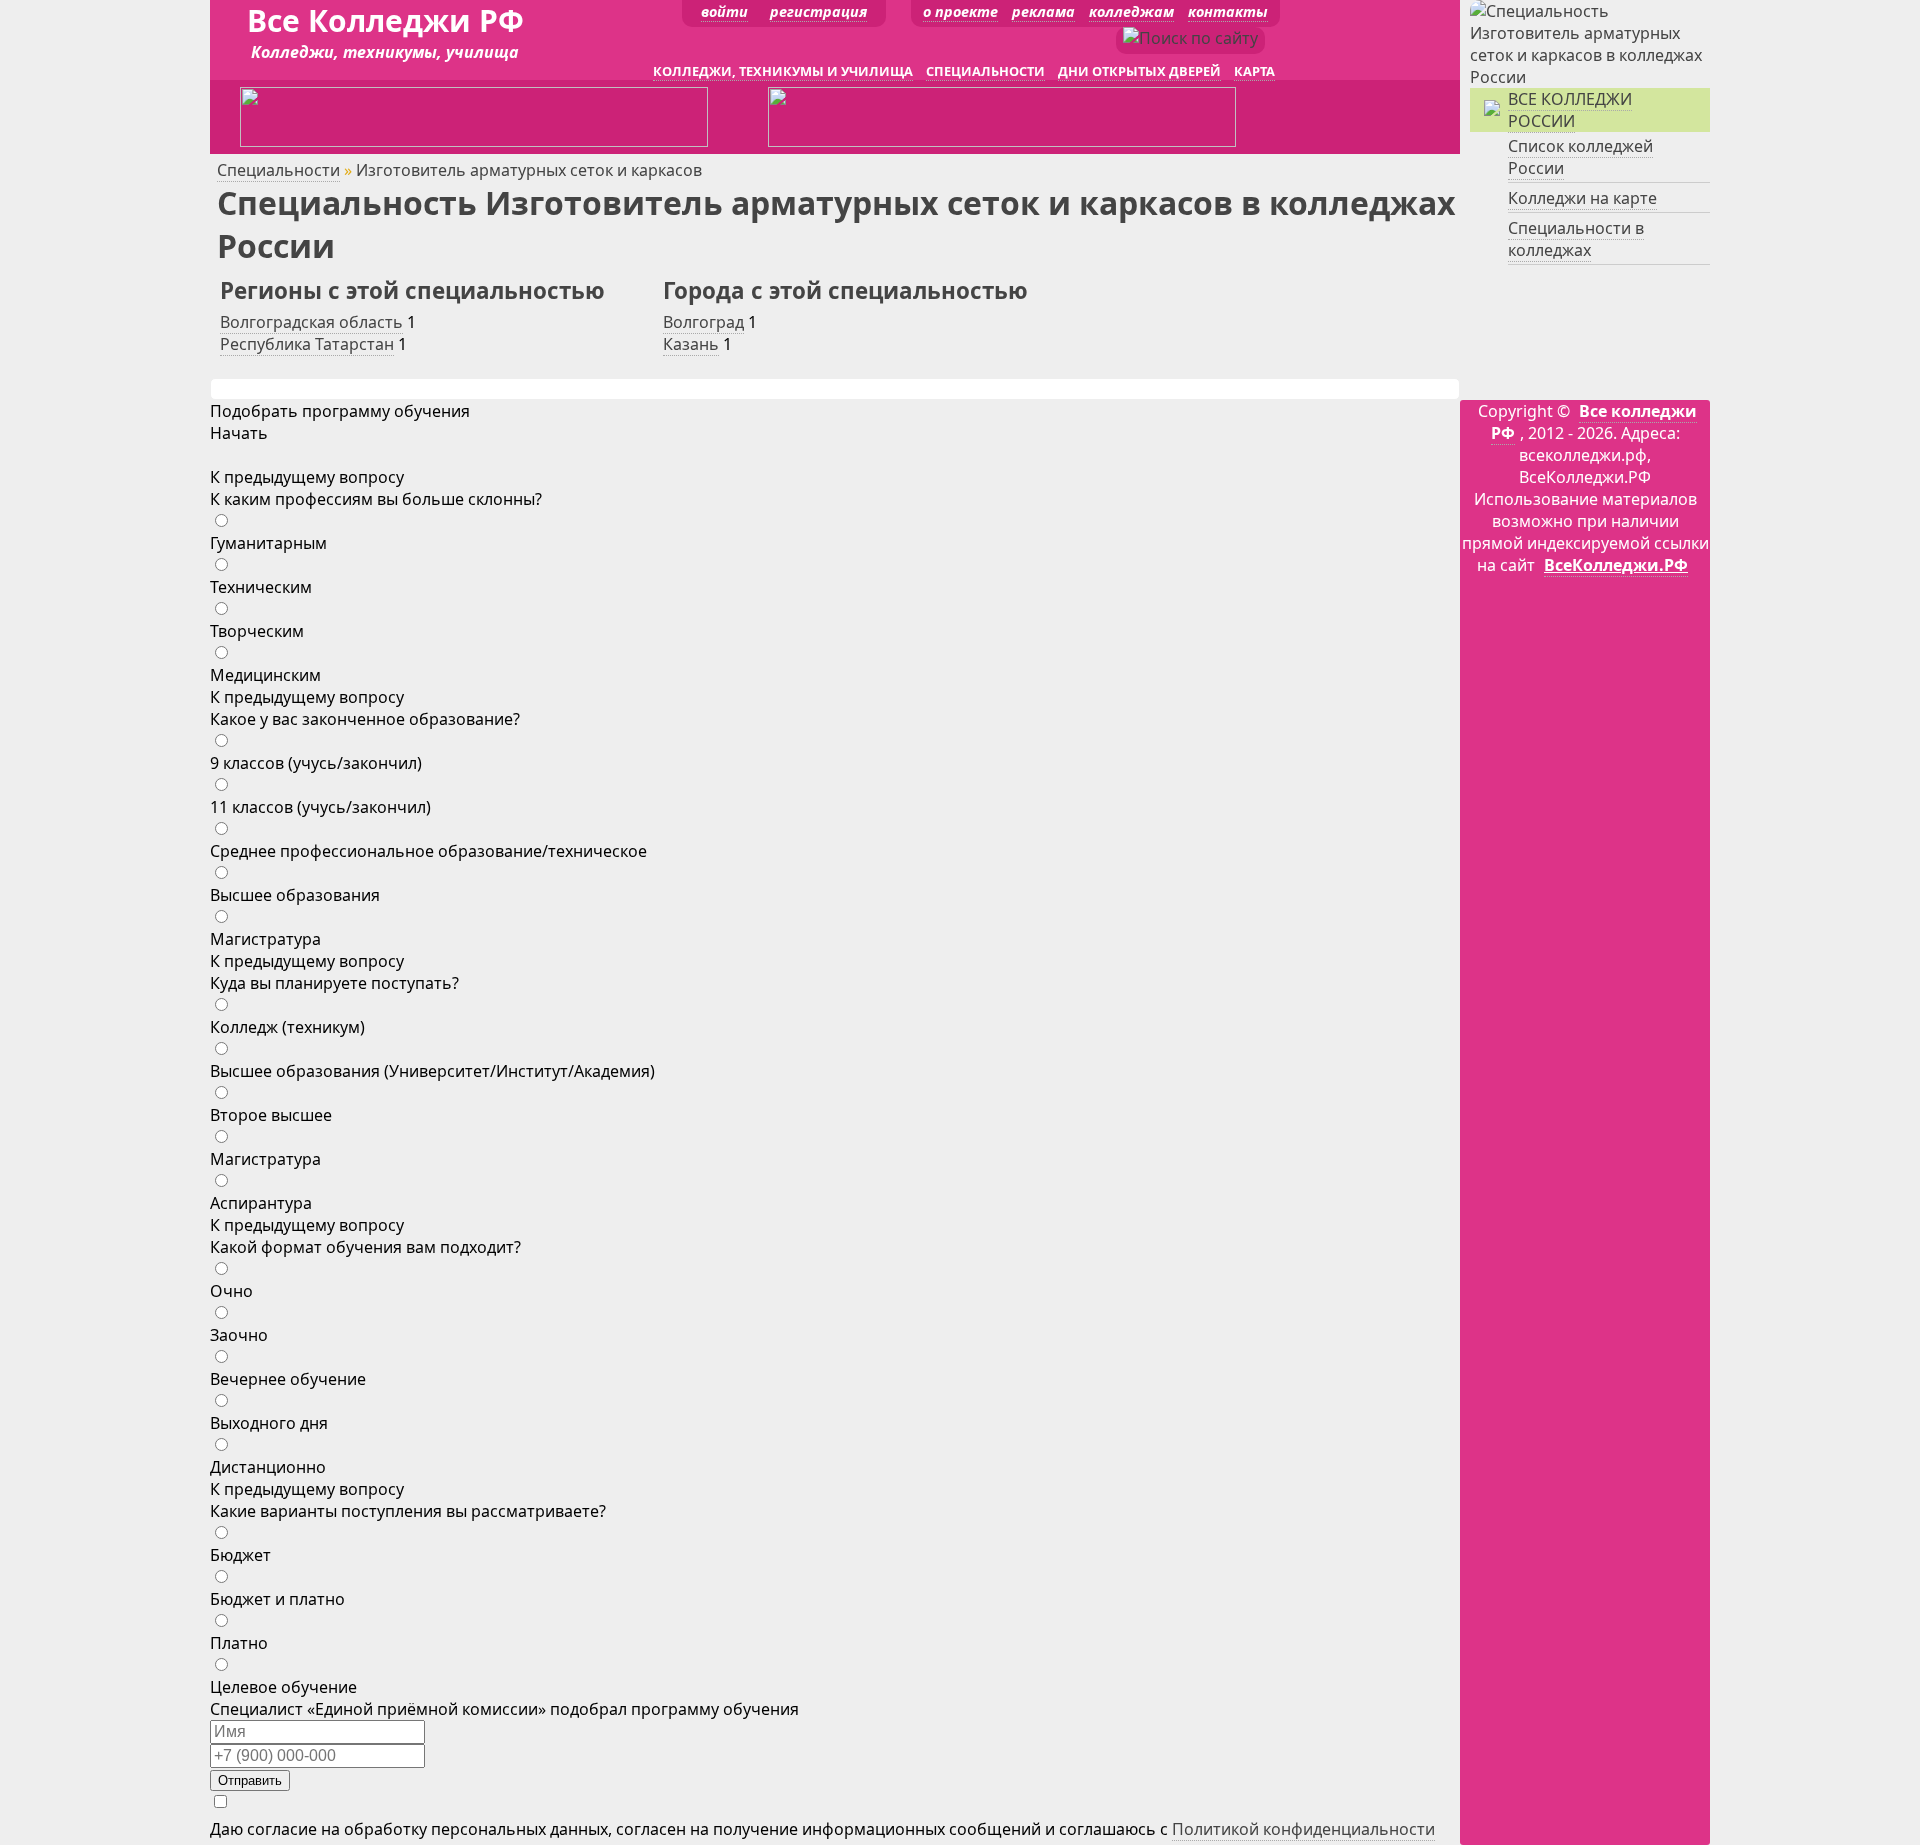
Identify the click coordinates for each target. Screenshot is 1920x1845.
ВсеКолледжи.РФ (1616, 565)
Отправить (250, 1780)
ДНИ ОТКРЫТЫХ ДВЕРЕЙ (1139, 71)
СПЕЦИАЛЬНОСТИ (985, 71)
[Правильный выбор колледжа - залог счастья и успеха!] (1590, 77)
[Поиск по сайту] (1190, 38)
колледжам (1131, 11)
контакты (1228, 11)
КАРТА (1254, 71)
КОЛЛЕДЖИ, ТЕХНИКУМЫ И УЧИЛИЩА (783, 71)
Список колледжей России (1580, 157)
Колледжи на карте (1582, 198)
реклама (1043, 11)
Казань (691, 344)
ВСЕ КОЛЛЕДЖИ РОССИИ (1570, 110)
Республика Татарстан (307, 344)
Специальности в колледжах (1576, 239)
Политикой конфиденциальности (1303, 1829)
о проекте (960, 11)
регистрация (818, 11)
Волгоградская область (311, 322)
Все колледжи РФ (1594, 422)
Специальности (278, 170)
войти (724, 11)
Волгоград (703, 322)
